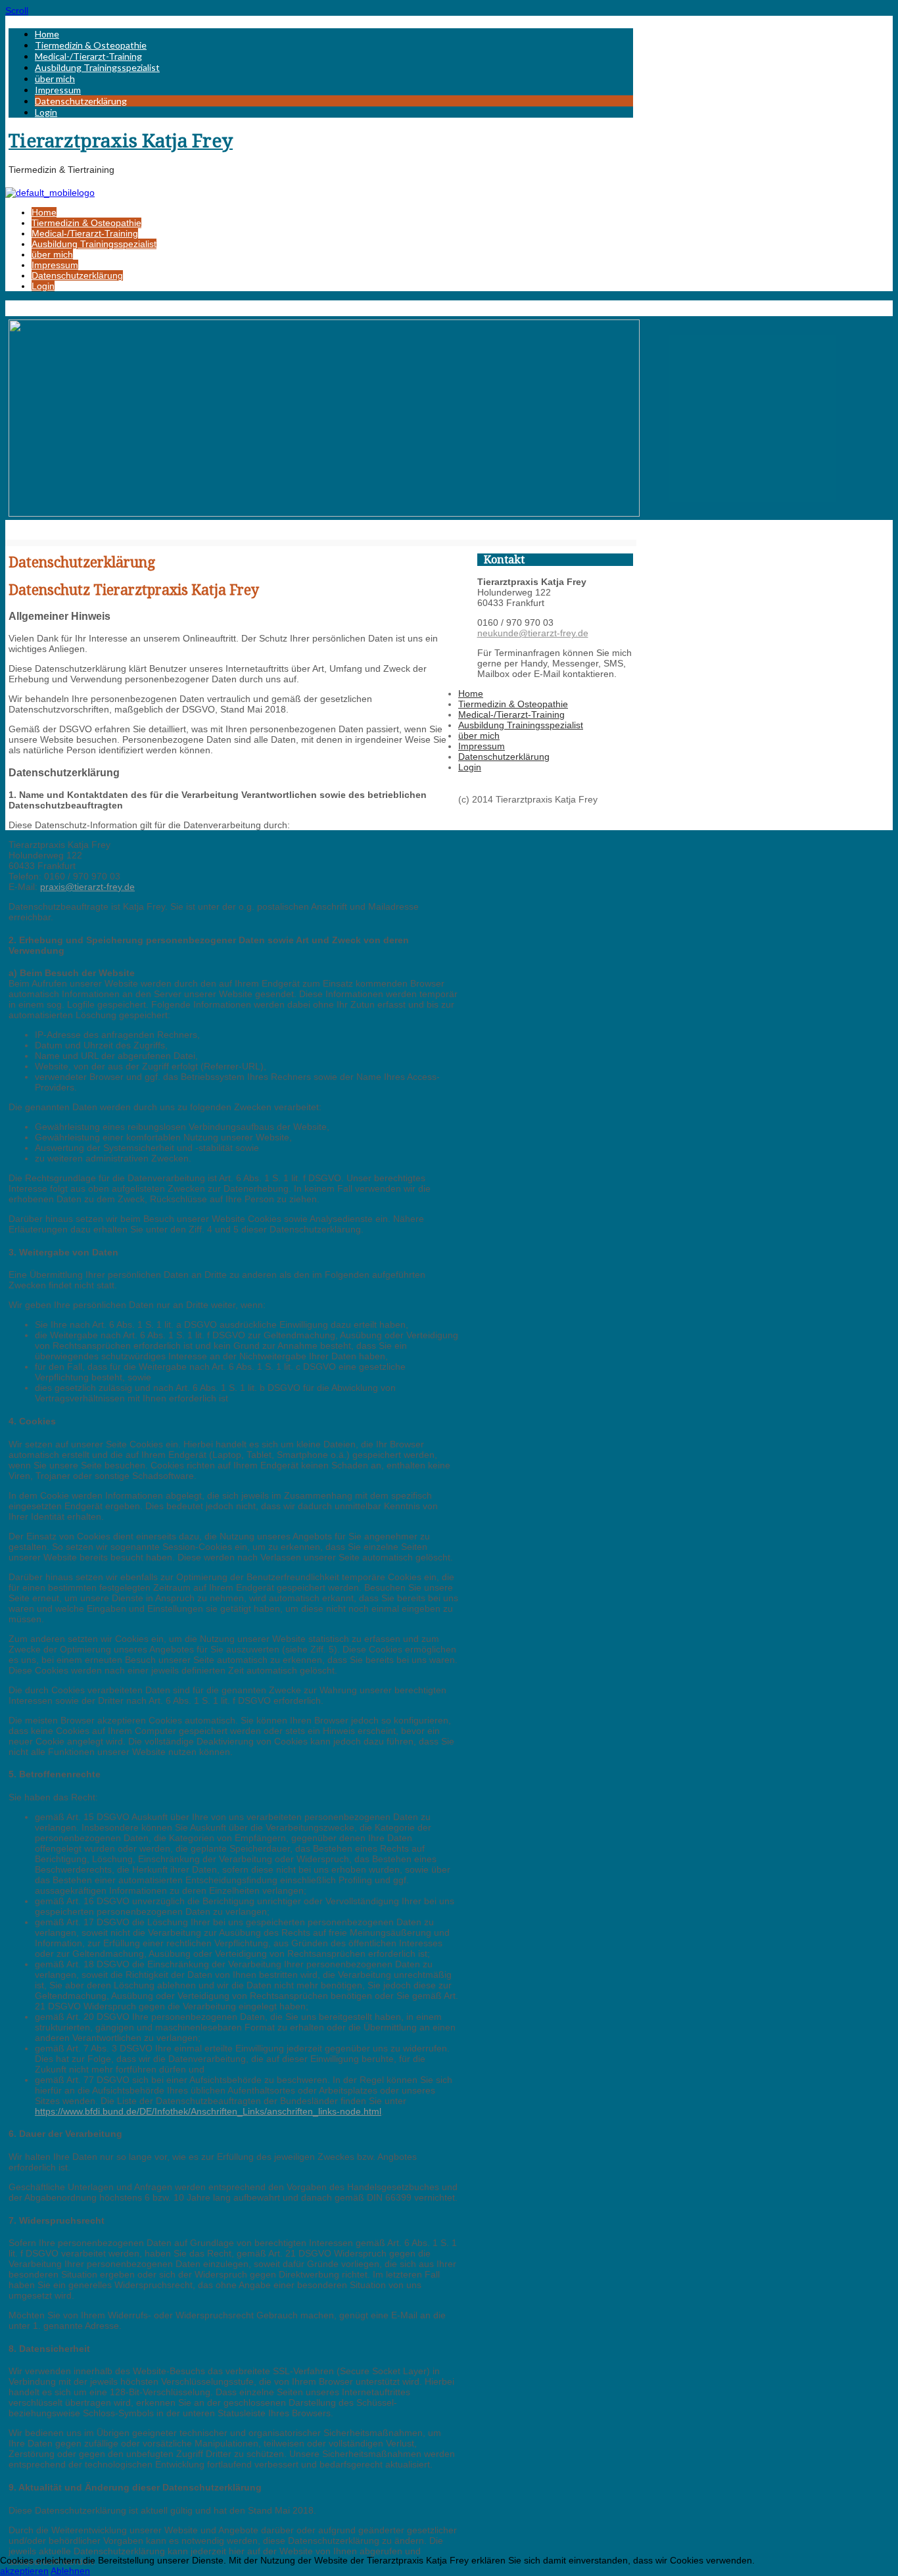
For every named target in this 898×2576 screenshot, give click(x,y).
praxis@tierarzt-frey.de (87, 887)
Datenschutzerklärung (81, 101)
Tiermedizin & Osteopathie (91, 45)
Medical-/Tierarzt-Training (88, 56)
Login (46, 112)
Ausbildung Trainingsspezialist (97, 67)
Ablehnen (70, 2571)
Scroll (17, 11)
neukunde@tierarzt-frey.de (533, 633)
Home (47, 34)
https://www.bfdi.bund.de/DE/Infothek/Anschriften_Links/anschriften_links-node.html (208, 2111)
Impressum (58, 90)
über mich (55, 79)
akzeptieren (24, 2571)
